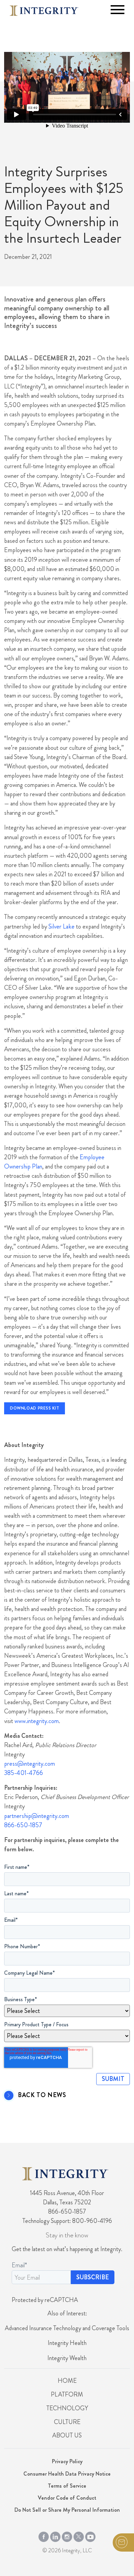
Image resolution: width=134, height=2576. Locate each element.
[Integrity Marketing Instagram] (67, 2535)
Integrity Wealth (67, 2358)
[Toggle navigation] (118, 10)
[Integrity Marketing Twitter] (79, 2535)
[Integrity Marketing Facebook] (44, 2535)
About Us (67, 2435)
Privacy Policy (67, 2461)
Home (67, 2381)
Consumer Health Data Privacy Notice (67, 2474)
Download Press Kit (35, 1408)
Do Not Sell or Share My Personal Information (67, 2510)
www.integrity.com (37, 1721)
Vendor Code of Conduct (67, 2498)
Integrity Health (67, 2343)
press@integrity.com (30, 1764)
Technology (67, 2408)
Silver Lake (62, 927)
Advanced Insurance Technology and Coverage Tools (67, 2328)
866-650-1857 (23, 1825)
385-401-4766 (24, 1773)
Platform (67, 2394)
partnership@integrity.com (37, 1816)
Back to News (42, 2095)
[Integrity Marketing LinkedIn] (55, 2535)
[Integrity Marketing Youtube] (90, 2535)
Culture (67, 2422)
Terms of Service (67, 2486)
